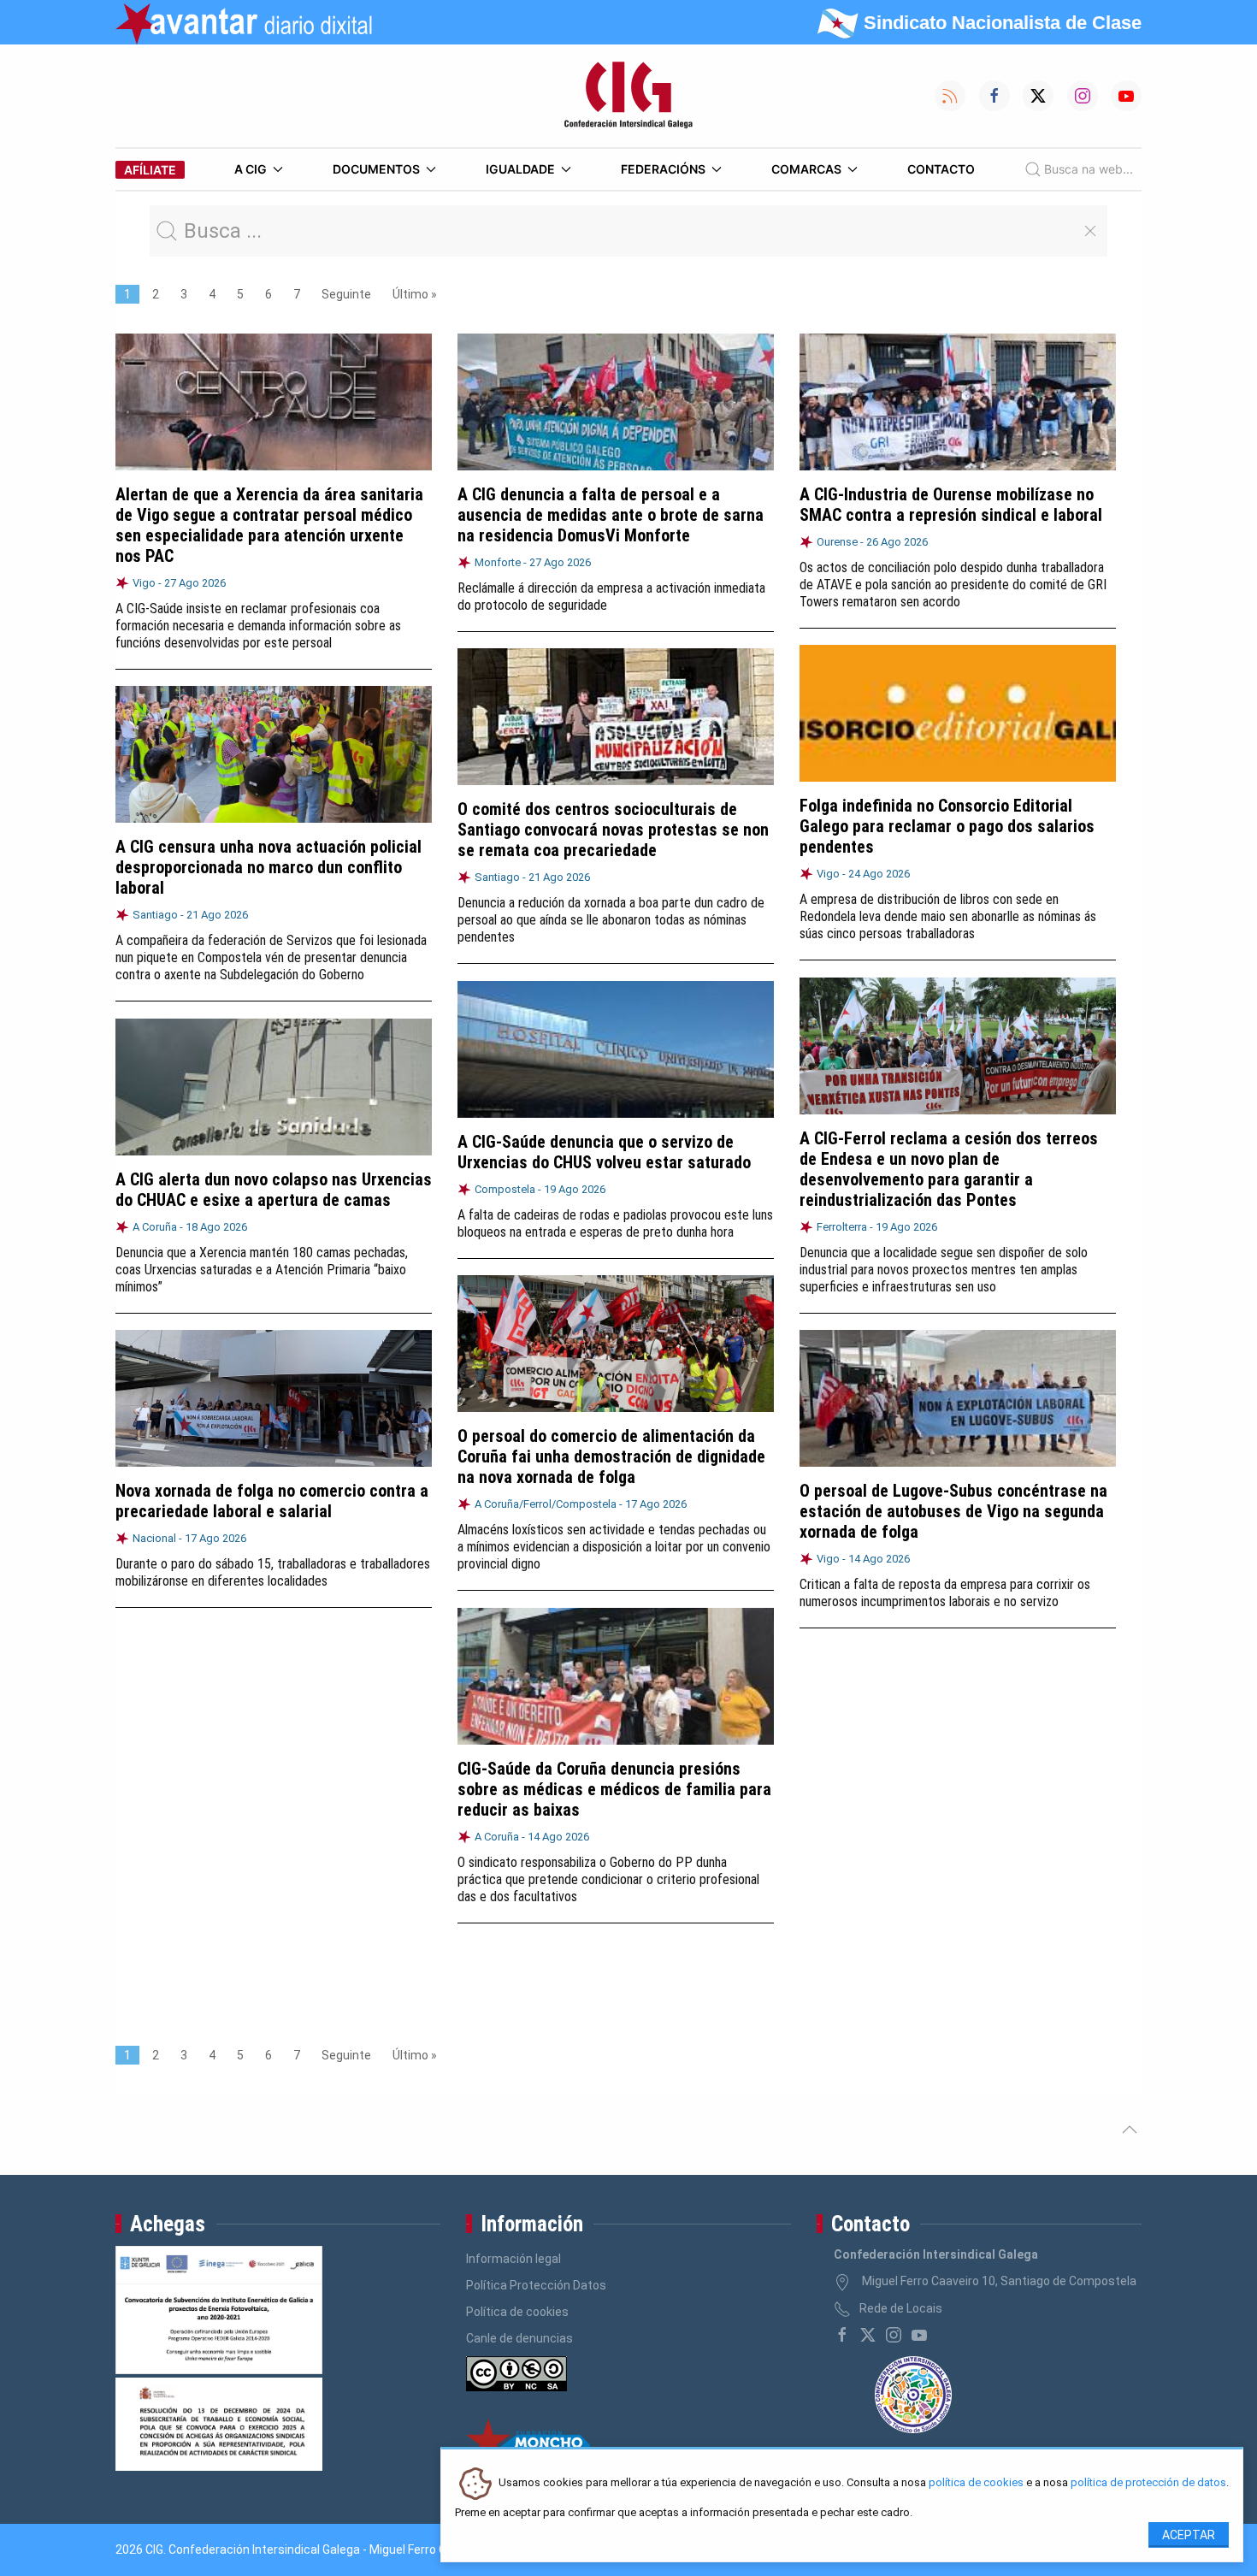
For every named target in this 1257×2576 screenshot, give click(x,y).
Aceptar (1189, 2535)
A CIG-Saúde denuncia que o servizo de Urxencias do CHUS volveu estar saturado (604, 1152)
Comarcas (806, 169)
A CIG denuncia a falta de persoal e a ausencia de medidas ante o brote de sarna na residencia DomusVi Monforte (611, 515)
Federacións (663, 169)
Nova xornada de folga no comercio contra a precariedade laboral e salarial (272, 1501)
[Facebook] (842, 2335)
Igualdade (520, 169)
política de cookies (976, 2483)
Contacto (941, 169)
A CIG (251, 169)
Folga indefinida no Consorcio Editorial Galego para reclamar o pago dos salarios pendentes (947, 826)
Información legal (513, 2259)
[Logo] (628, 96)
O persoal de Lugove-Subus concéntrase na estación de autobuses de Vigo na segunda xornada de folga (953, 1511)
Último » (415, 294)
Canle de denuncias (519, 2338)
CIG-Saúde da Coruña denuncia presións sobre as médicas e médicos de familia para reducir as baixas (614, 1789)
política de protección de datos (1148, 2483)
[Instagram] (894, 2335)
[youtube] (919, 2335)
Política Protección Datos (536, 2285)
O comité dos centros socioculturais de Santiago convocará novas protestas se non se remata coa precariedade (613, 830)
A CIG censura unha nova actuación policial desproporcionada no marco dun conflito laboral (269, 867)
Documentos (376, 169)
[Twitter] (868, 2335)
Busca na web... (1089, 169)
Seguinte (346, 294)
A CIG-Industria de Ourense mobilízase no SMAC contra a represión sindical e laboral (951, 505)
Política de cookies (517, 2312)
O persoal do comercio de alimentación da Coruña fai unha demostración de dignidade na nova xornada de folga (611, 1456)
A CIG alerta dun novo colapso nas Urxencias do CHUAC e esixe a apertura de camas (274, 1190)
